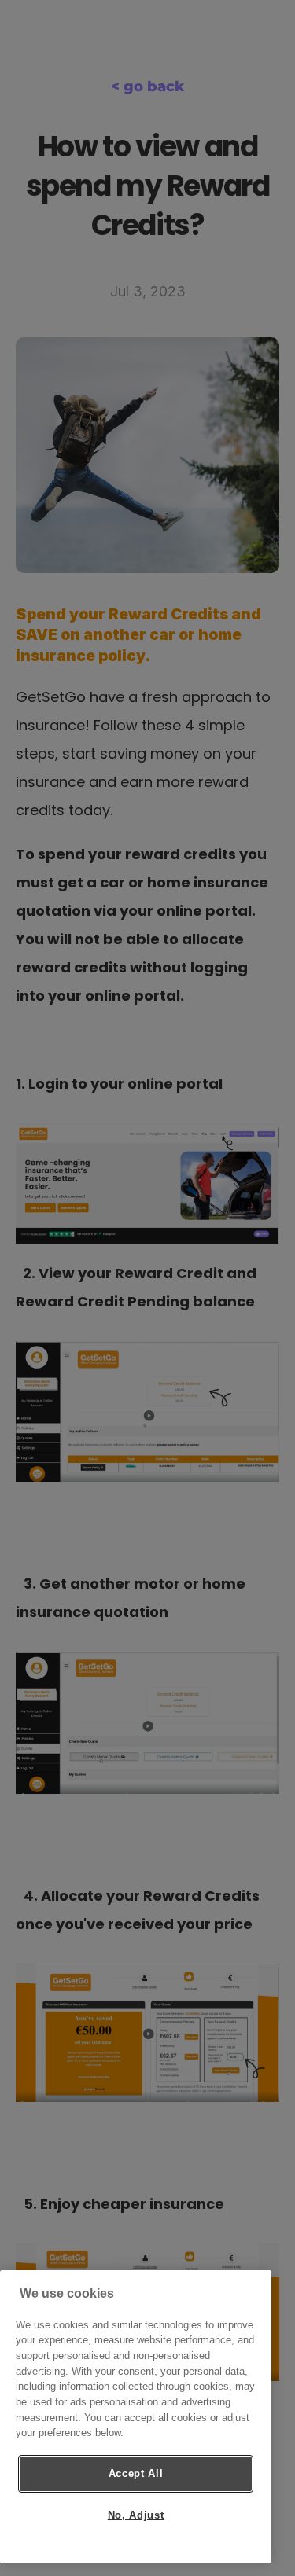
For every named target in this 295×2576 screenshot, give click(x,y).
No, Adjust (136, 2515)
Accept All (136, 2473)
